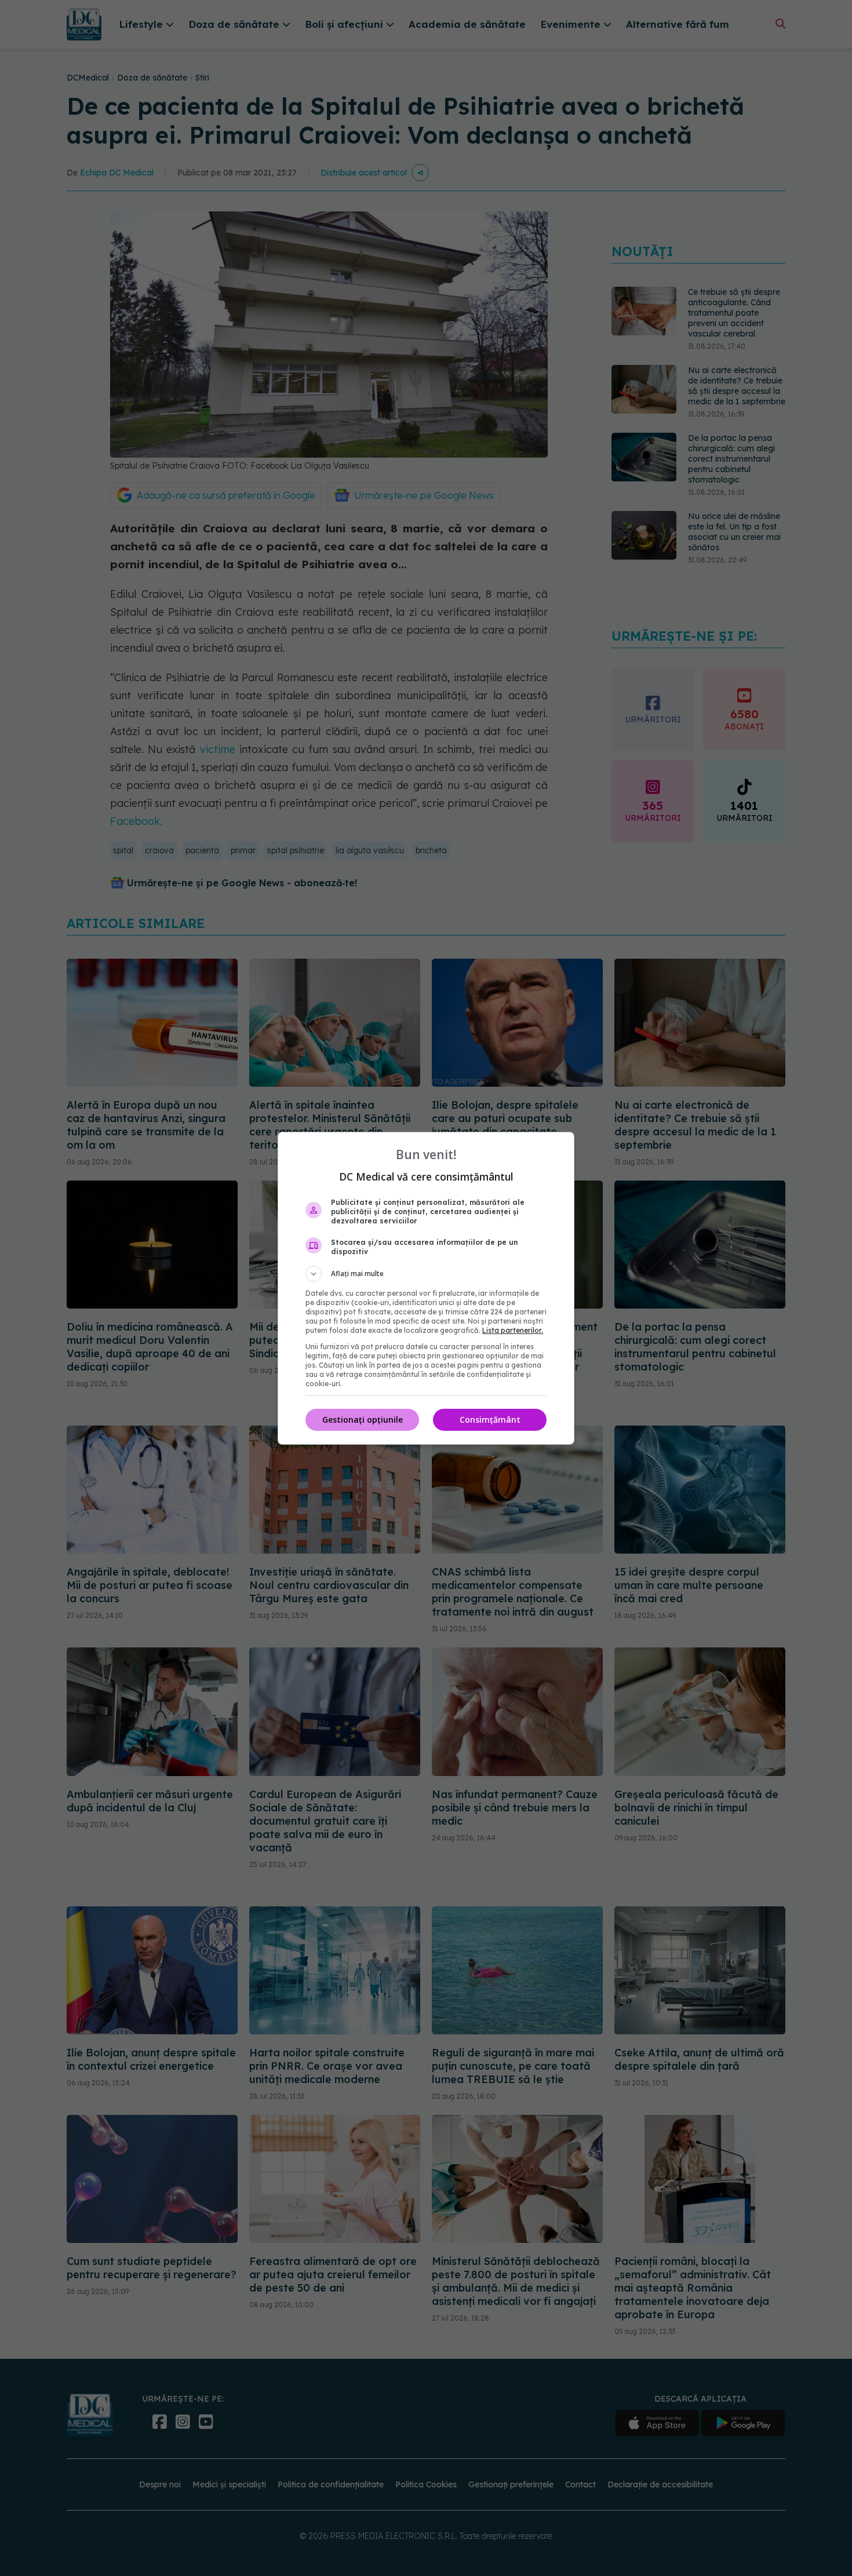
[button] (426, 1274)
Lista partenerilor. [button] (513, 1330)
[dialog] (426, 1288)
